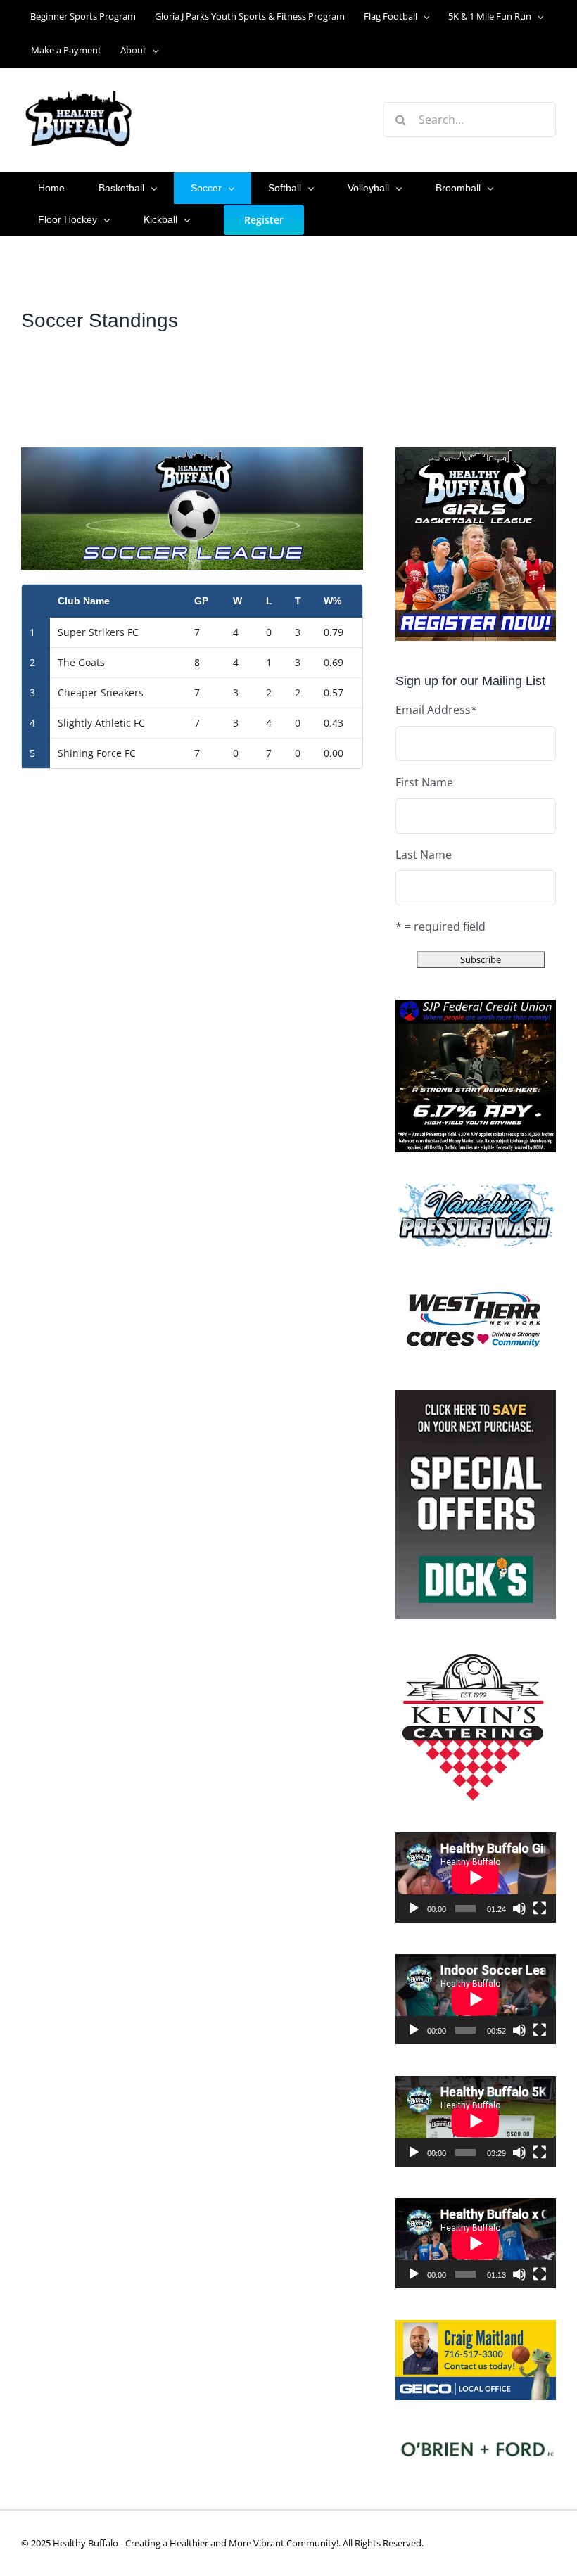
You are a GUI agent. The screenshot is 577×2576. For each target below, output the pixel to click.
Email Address (436, 710)
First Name (424, 782)
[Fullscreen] (540, 1908)
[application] (476, 1877)
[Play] (414, 1908)
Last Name (424, 855)
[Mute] (519, 1908)
